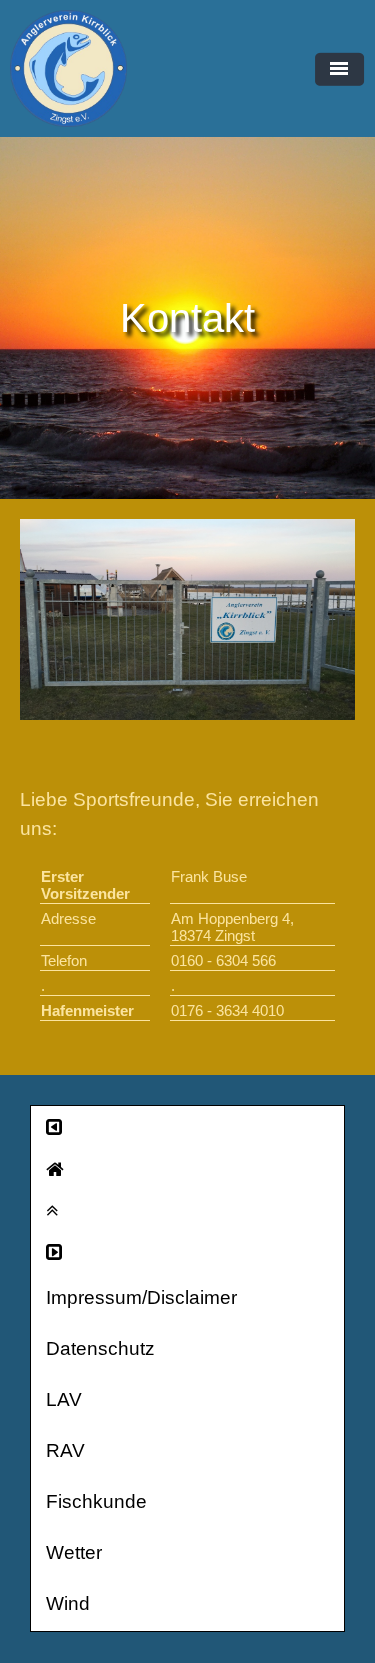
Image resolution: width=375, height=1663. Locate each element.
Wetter (74, 1552)
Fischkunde (96, 1501)
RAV (65, 1450)
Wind (68, 1603)
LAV (64, 1399)
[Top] (187, 1210)
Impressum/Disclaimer (141, 1297)
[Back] (187, 1127)
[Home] (187, 1169)
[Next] (187, 1252)
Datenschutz (100, 1348)
